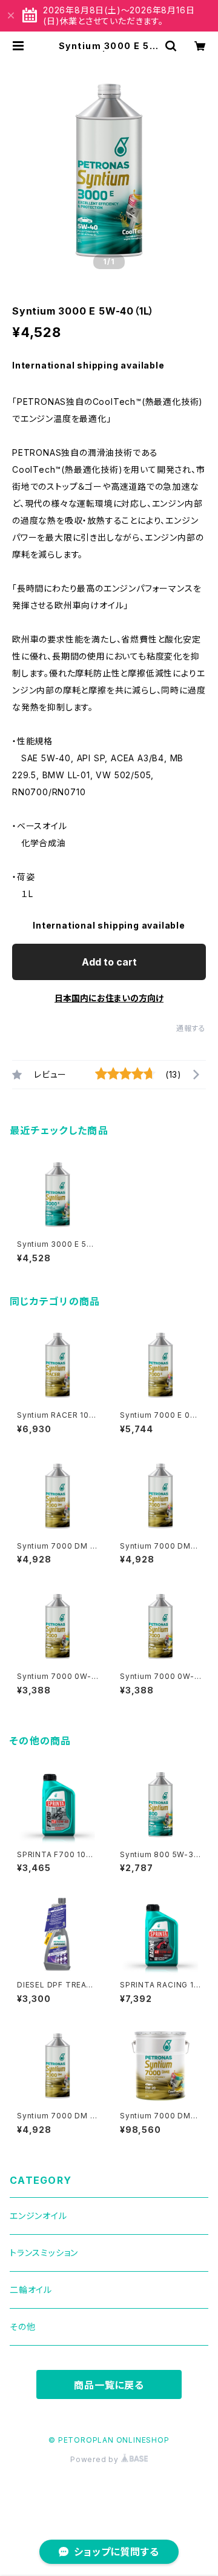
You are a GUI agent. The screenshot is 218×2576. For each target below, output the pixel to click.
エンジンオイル (38, 2216)
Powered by (96, 2459)
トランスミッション (44, 2253)
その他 (22, 2327)
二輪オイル (31, 2290)
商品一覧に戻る (109, 2385)
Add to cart (109, 962)
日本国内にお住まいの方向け (109, 998)
